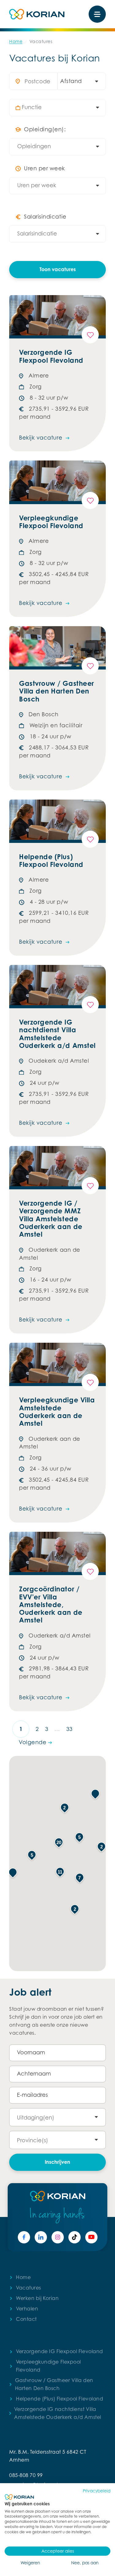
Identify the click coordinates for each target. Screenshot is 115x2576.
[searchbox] (61, 108)
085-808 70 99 (26, 2475)
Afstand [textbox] (71, 81)
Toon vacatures (58, 269)
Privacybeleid (97, 2491)
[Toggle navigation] (97, 14)
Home (16, 41)
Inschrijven (57, 2162)
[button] (13, 1873)
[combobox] (79, 81)
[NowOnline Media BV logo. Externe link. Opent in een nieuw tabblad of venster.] (19, 2497)
